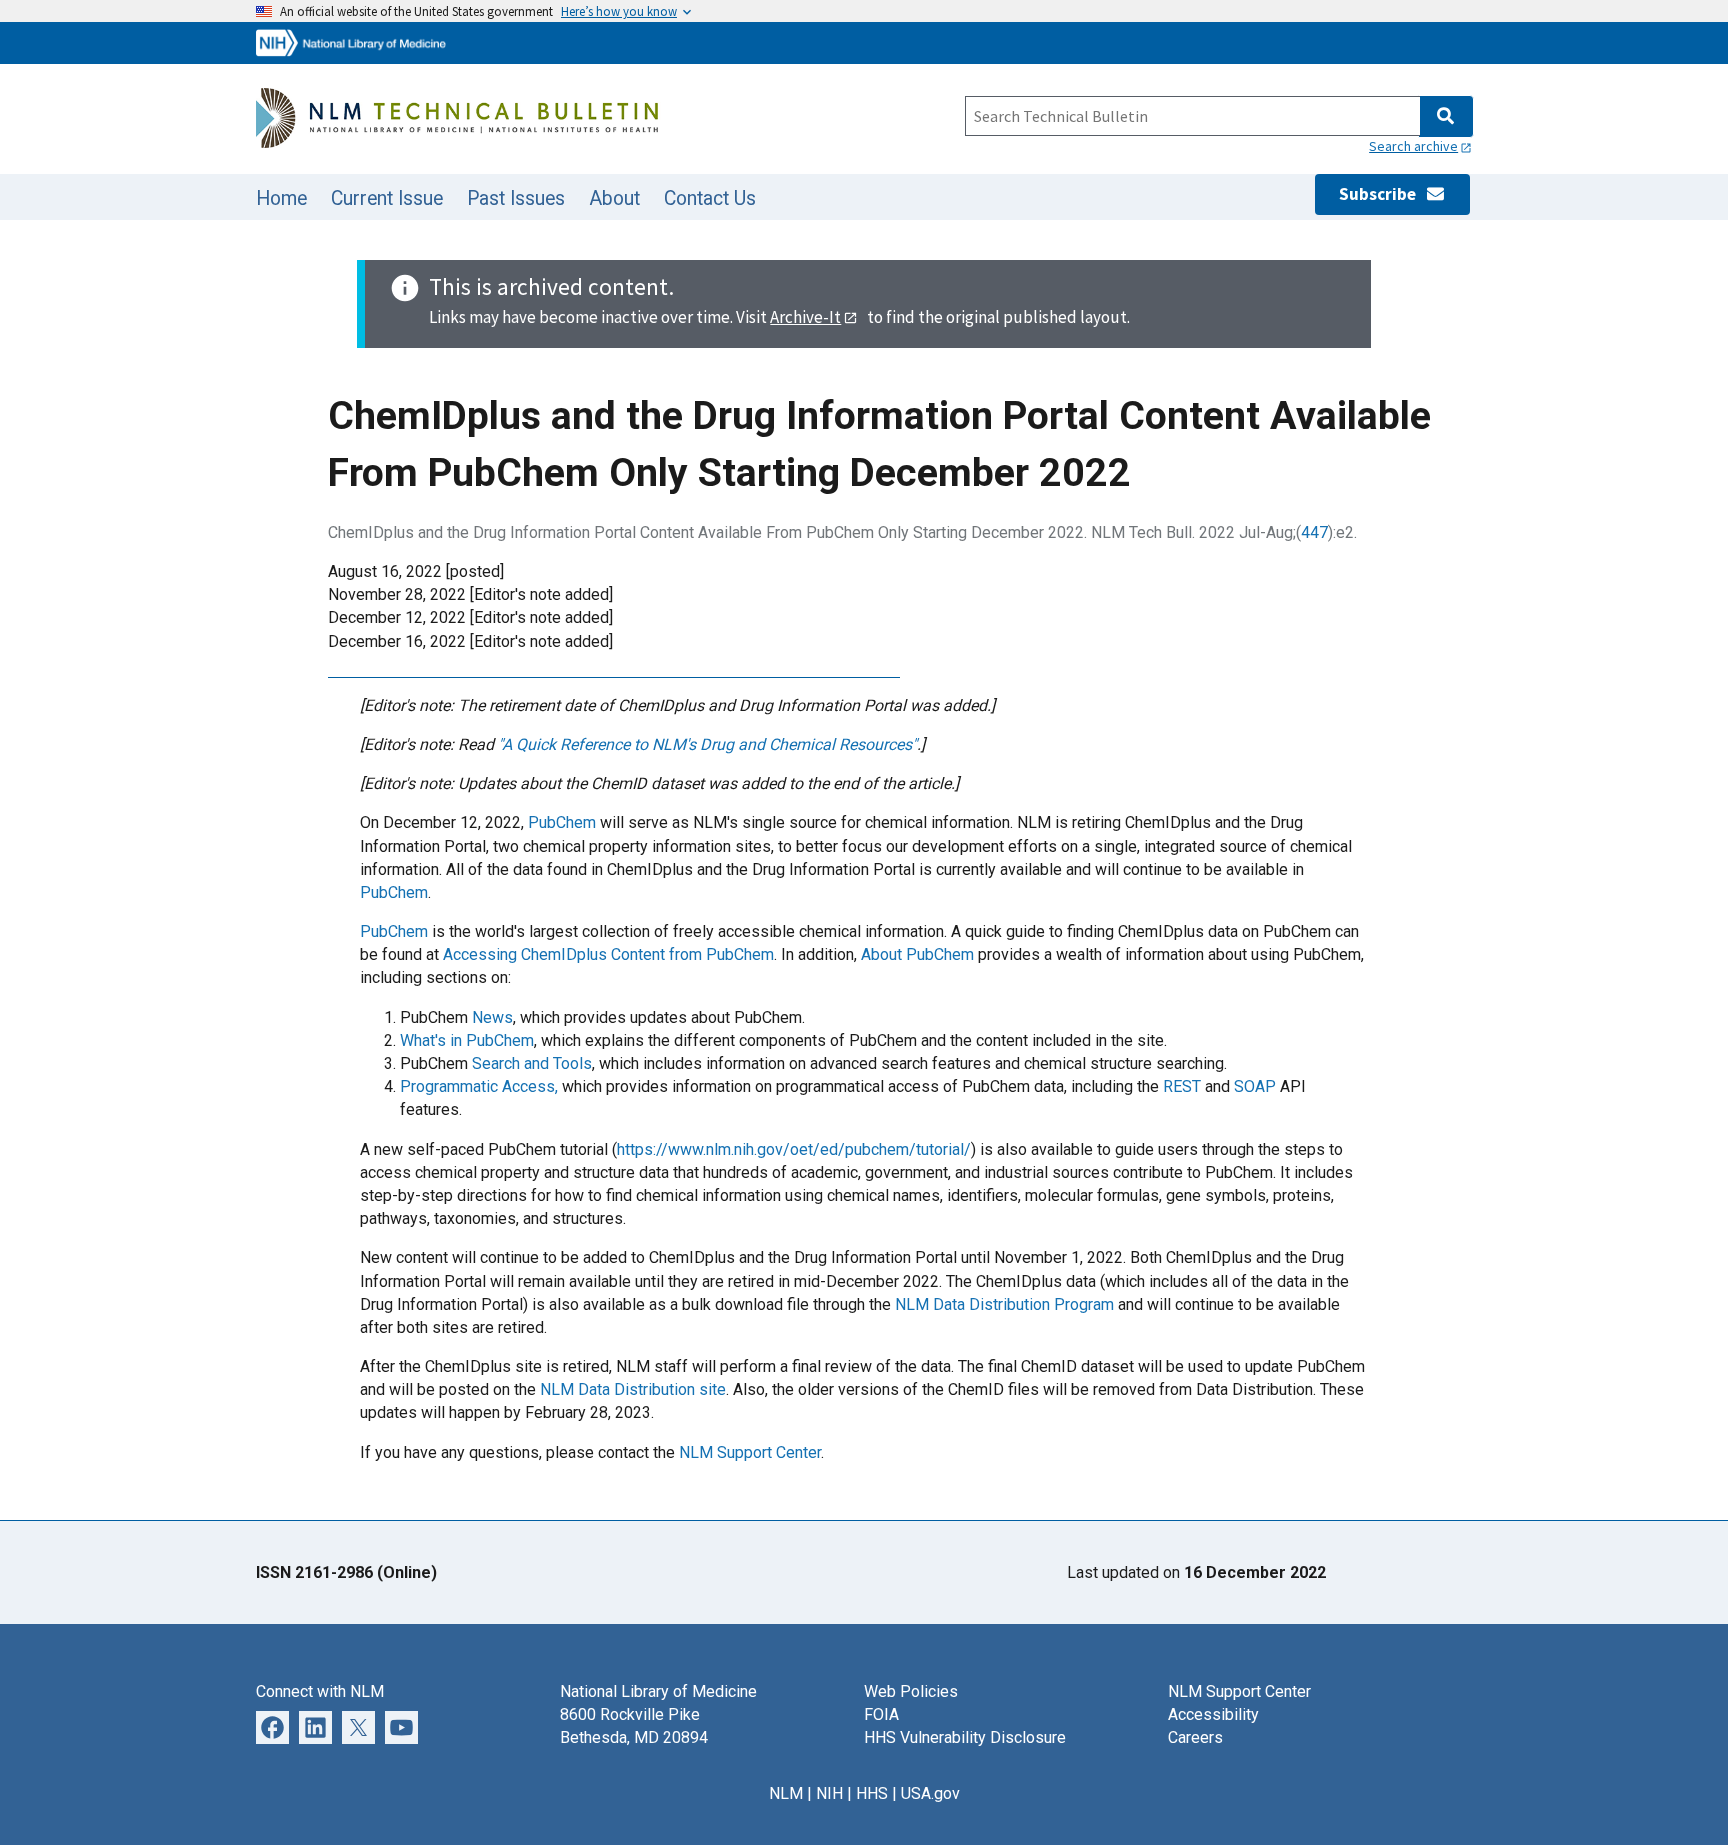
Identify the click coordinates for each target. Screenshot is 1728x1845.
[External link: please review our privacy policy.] (315, 1726)
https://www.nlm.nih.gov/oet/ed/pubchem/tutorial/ (794, 1149)
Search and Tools (532, 1063)
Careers (1195, 1737)
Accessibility (1213, 1714)
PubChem (562, 822)
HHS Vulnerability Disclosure (965, 1737)
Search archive (1413, 146)
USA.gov (930, 1793)
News (492, 1017)
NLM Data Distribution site (633, 1389)
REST (1182, 1086)
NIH (829, 1793)
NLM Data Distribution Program (1004, 1304)
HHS (872, 1793)
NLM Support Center (750, 1452)
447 (1314, 532)
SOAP (1255, 1086)
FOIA (881, 1714)
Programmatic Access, (479, 1086)
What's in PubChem (467, 1040)
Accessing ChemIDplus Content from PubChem (608, 954)
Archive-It (805, 317)
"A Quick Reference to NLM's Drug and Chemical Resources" (707, 744)
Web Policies (911, 1691)
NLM (786, 1793)
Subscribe (1382, 194)
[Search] (1445, 116)
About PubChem (917, 954)
